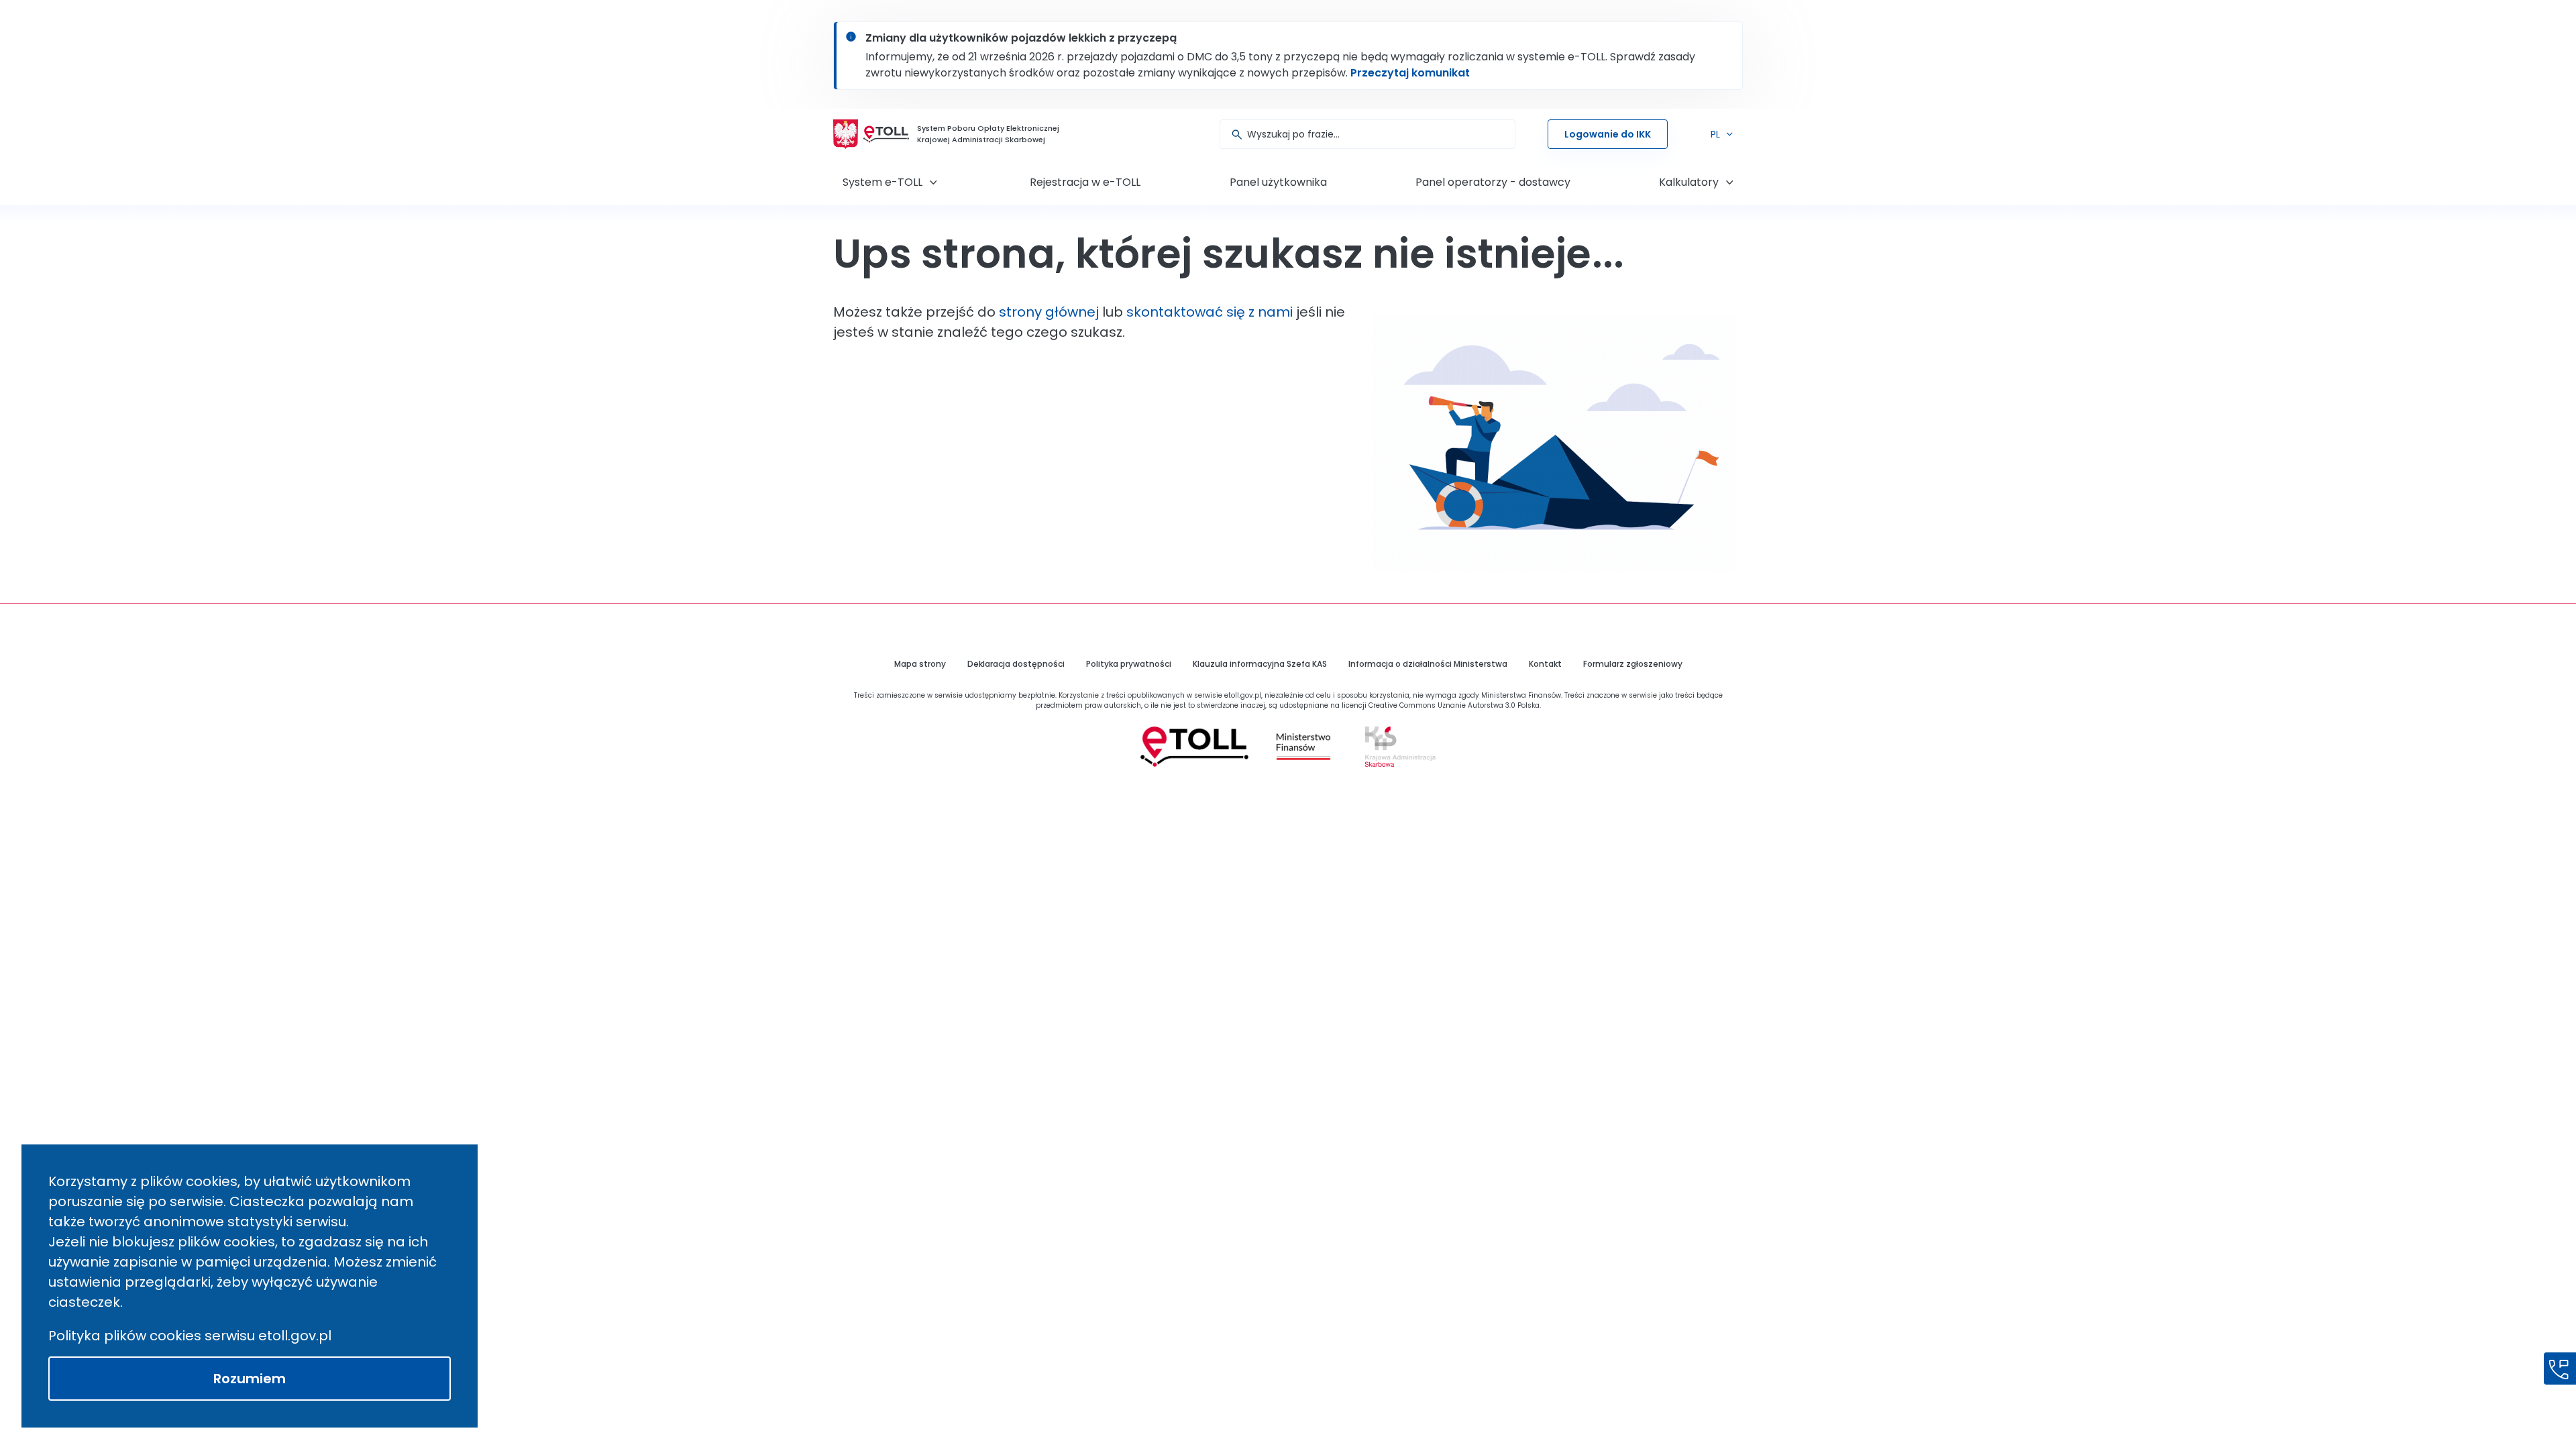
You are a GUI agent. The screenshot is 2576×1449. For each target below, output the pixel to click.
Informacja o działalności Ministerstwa (1428, 664)
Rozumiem (250, 1379)
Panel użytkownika (1278, 182)
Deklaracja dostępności (1016, 664)
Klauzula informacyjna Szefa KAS (1260, 664)
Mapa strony (920, 664)
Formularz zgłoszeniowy (1633, 664)
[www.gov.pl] (1303, 747)
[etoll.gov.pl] (1194, 747)
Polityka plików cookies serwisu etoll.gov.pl (190, 1336)
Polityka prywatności (1129, 664)
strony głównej (1049, 312)
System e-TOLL (882, 182)
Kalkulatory (1689, 182)
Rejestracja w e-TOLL (1085, 182)
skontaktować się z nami (1210, 312)
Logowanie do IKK (1608, 134)
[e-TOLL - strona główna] (886, 134)
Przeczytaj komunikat (1410, 73)
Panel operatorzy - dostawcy (1493, 182)
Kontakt (1545, 664)
